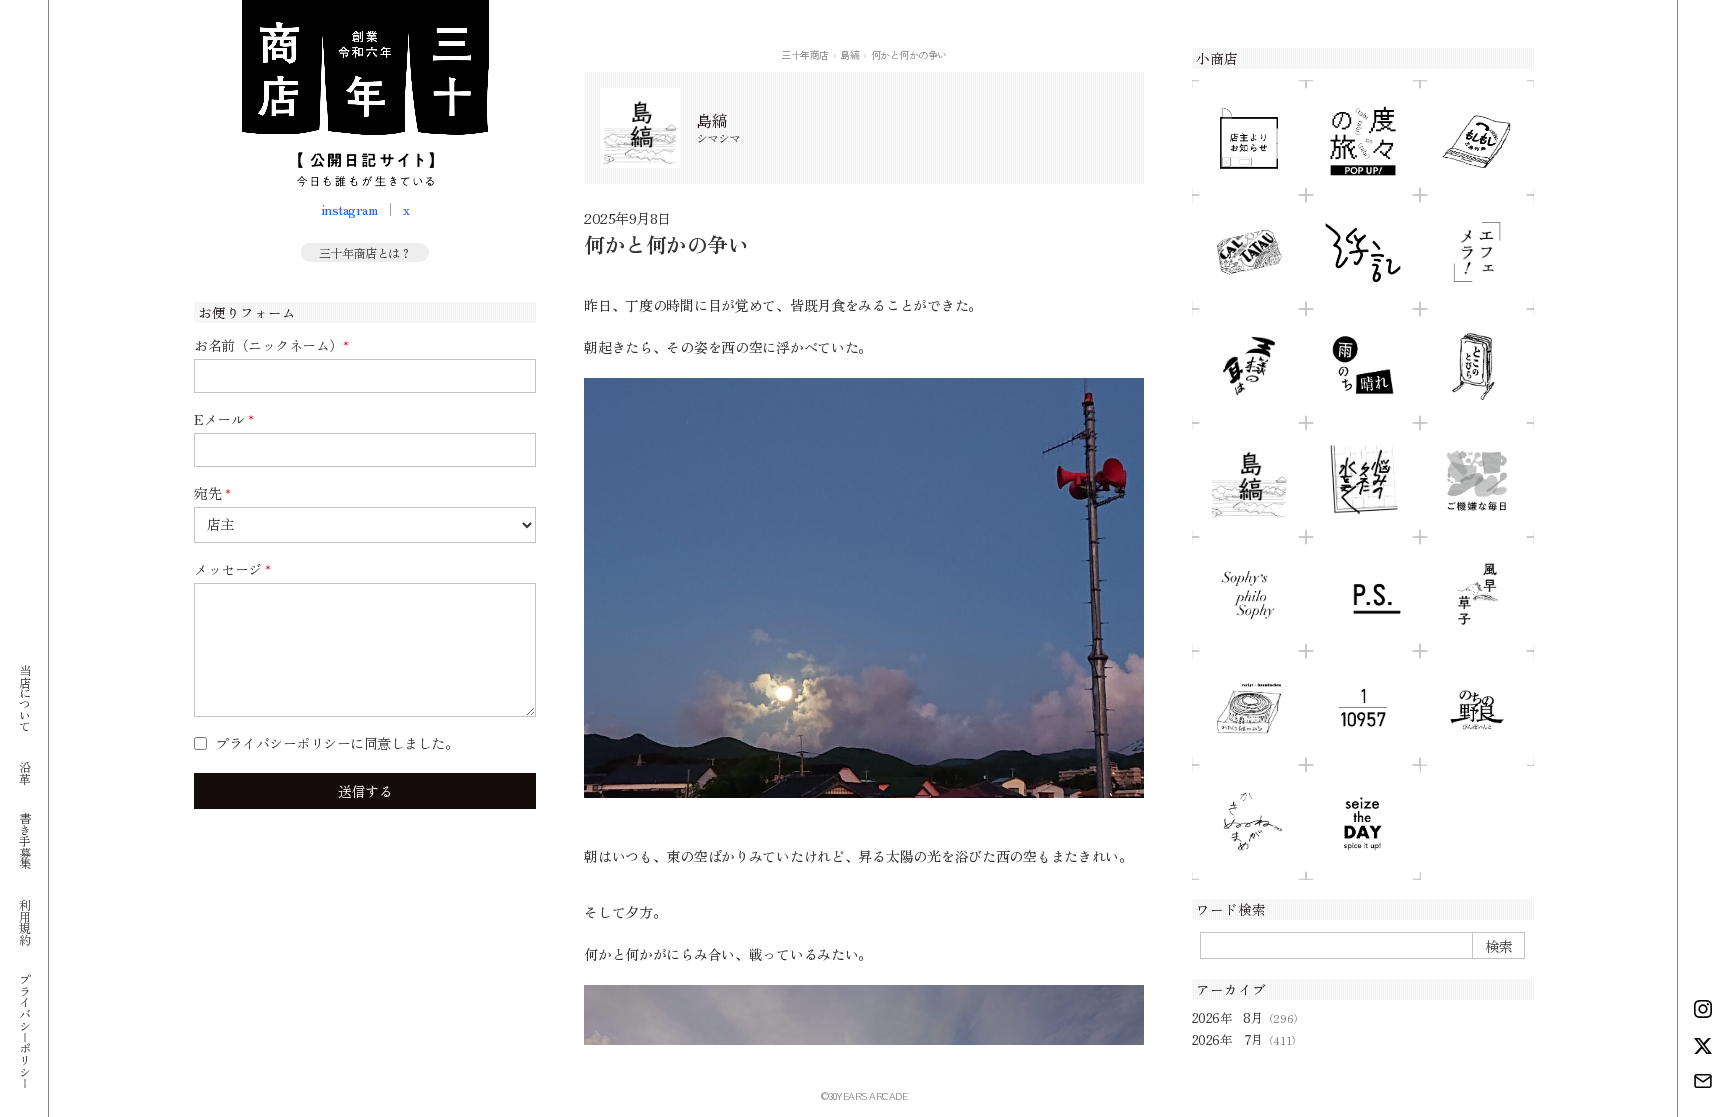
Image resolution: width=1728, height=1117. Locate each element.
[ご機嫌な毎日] (1477, 480)
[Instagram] (1703, 1009)
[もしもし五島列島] (1477, 138)
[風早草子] (1477, 594)
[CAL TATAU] (1249, 252)
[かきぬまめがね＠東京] (1249, 822)
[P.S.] (1363, 594)
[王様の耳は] (1249, 366)
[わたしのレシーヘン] (1249, 708)
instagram (349, 209)
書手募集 (24, 840)
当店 (24, 697)
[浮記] (1363, 252)
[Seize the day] (1363, 822)
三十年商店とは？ (365, 252)
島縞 (849, 54)
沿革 (24, 771)
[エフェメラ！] (1477, 252)
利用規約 (24, 921)
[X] (1703, 1046)
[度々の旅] (1363, 138)
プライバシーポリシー (24, 1030)
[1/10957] (1363, 708)
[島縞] (1249, 480)
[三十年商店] (365, 93)
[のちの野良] (1477, 708)
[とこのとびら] (1477, 366)
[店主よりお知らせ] (1249, 138)
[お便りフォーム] (1703, 1081)
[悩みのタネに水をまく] (1363, 480)
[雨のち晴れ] (1363, 366)
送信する (365, 791)
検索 (1498, 946)
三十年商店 (805, 54)
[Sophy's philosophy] (1249, 594)
